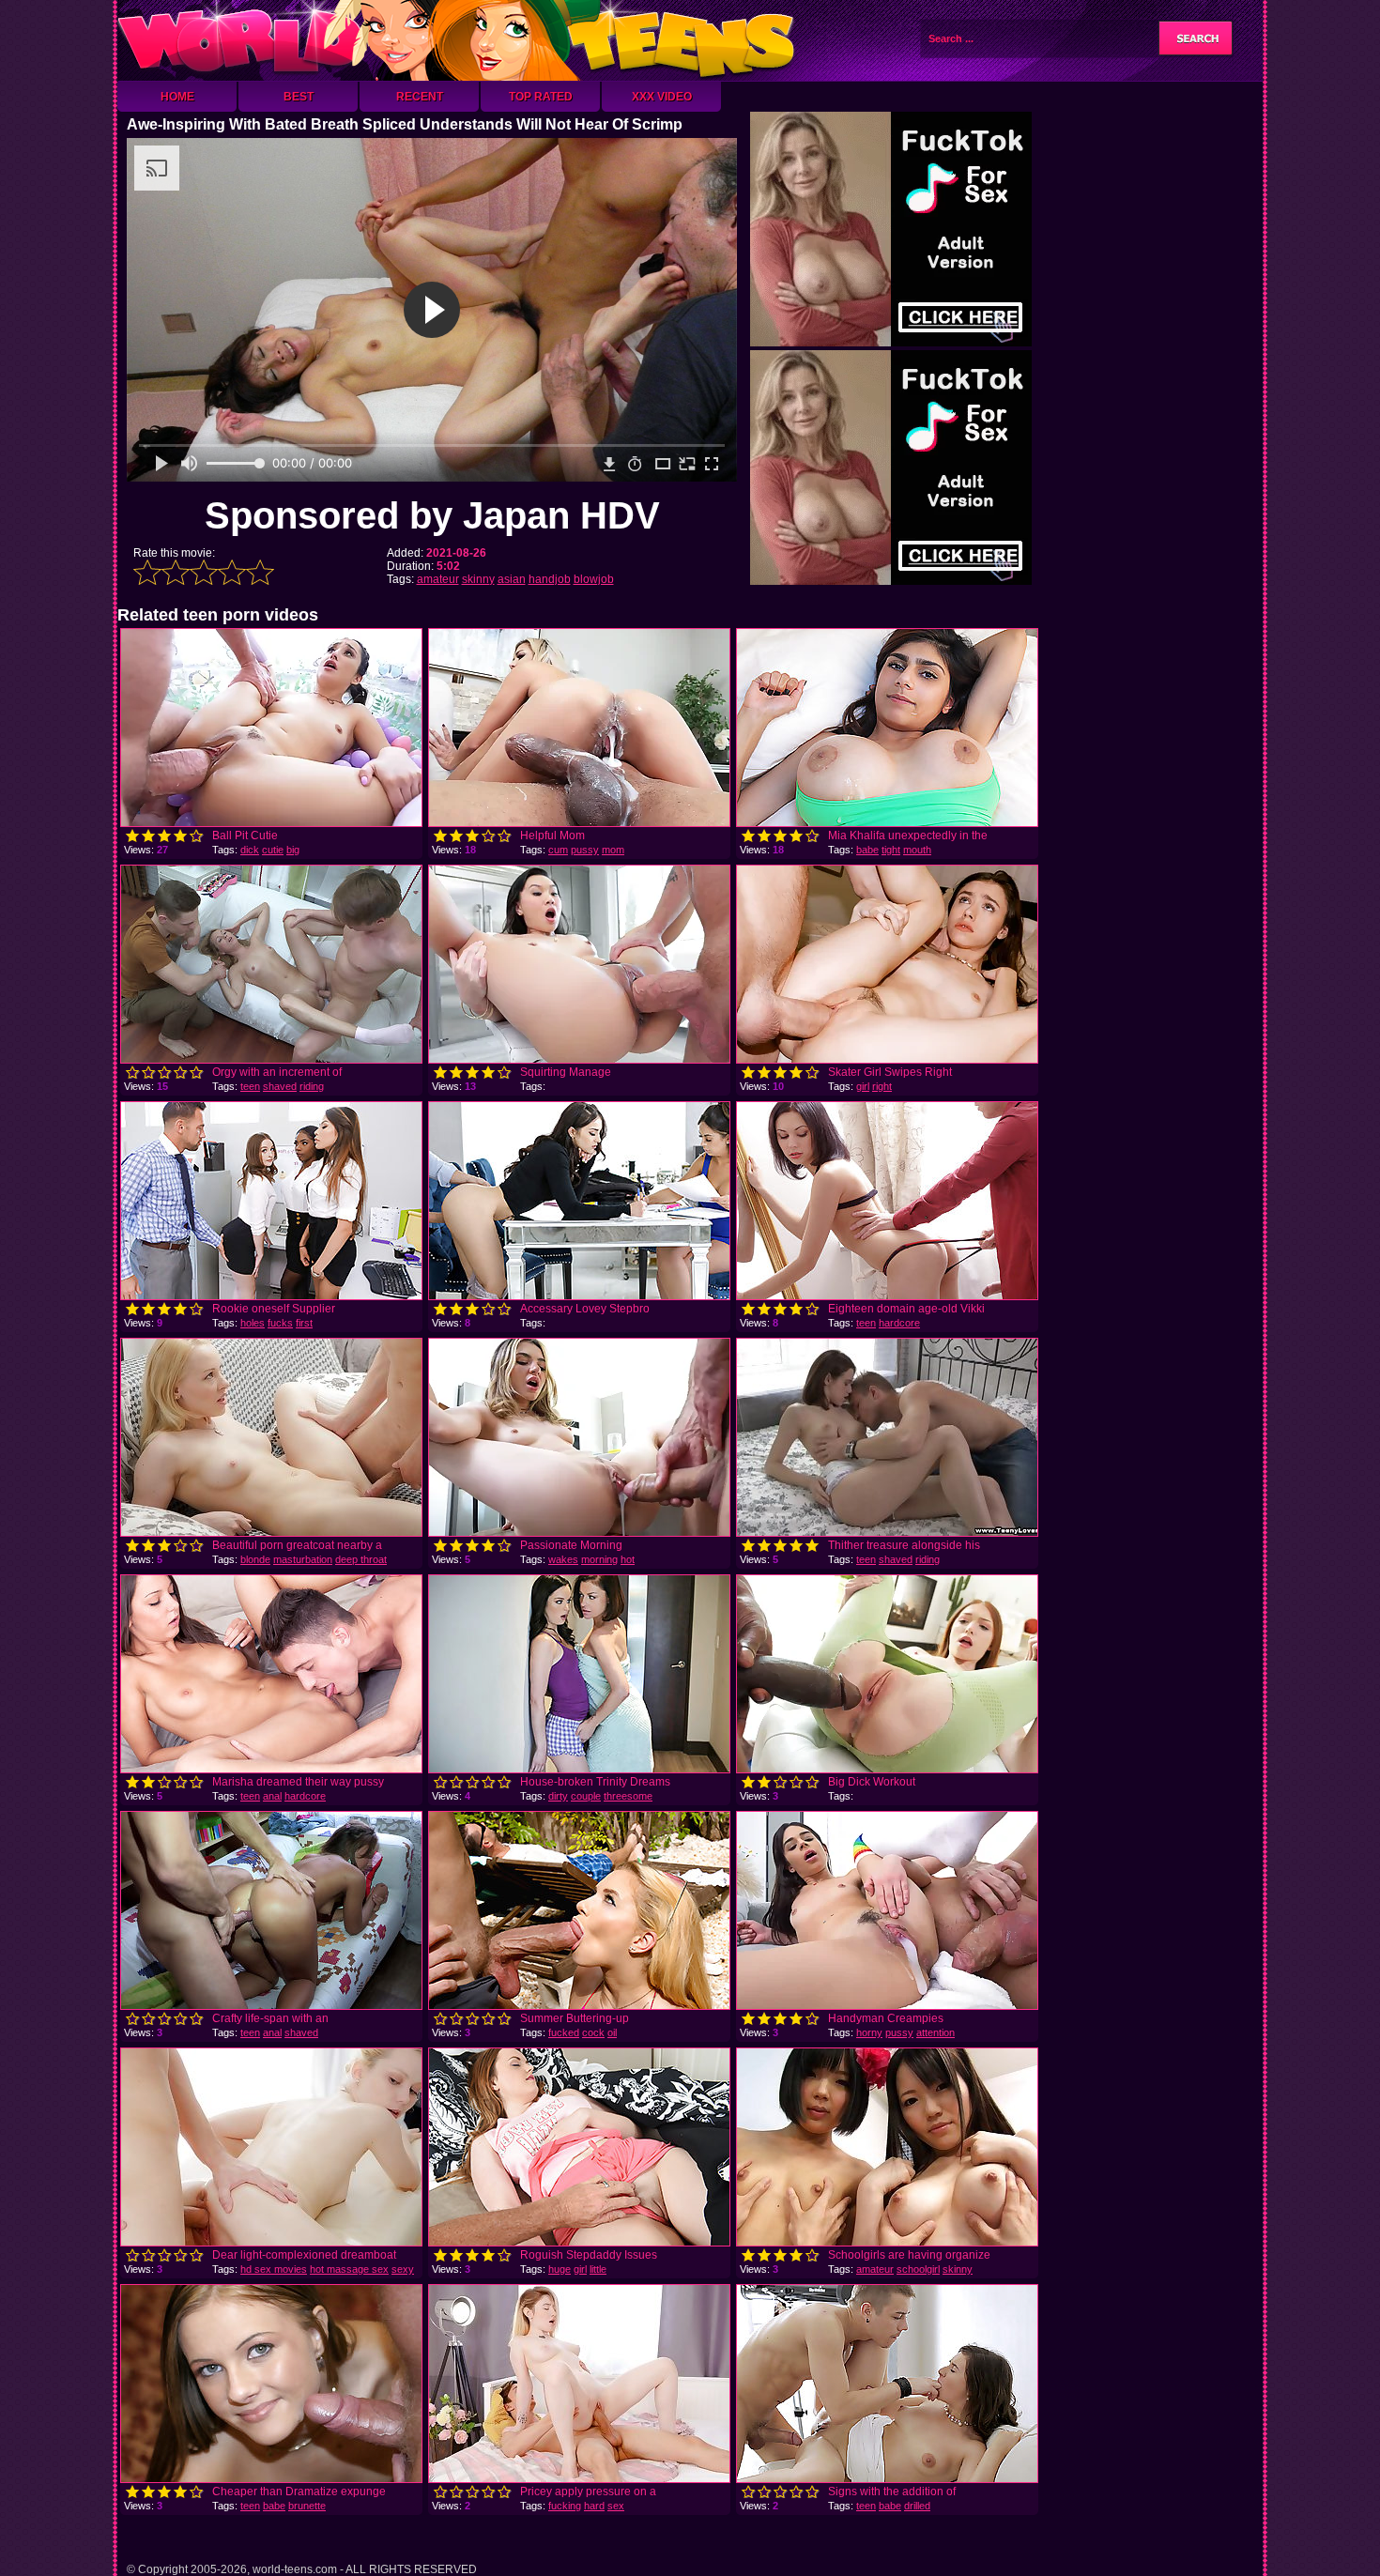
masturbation (303, 1559)
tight (891, 850)
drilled (917, 2506)
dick (250, 850)
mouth (917, 850)
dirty (558, 1796)
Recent (420, 97)
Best (299, 97)
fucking (565, 2506)
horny (869, 2032)
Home (177, 97)
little (598, 2269)
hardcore (899, 1323)
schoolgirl (918, 2269)
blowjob (594, 579)
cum (558, 850)
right (882, 1086)
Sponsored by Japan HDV (432, 515)
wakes (563, 1559)
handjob (550, 579)
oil (612, 2032)
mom (613, 850)
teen (250, 1086)
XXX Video (662, 97)
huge (560, 2269)
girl (863, 1086)
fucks (280, 1323)
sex (616, 2506)
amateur (438, 579)
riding (312, 1086)
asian (512, 579)
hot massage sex (349, 2269)
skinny (478, 579)
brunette (307, 2506)
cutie (273, 850)
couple (586, 1796)
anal (272, 1796)
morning (599, 1559)
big (293, 850)
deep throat (361, 1559)
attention (935, 2032)
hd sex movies (274, 2269)
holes (253, 1323)
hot (628, 1559)
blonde (255, 1559)
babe (867, 850)
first (304, 1323)
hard (594, 2506)
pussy (585, 850)
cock (593, 2032)
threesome (628, 1796)
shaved (280, 1086)
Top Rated (541, 97)
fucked (564, 2032)
